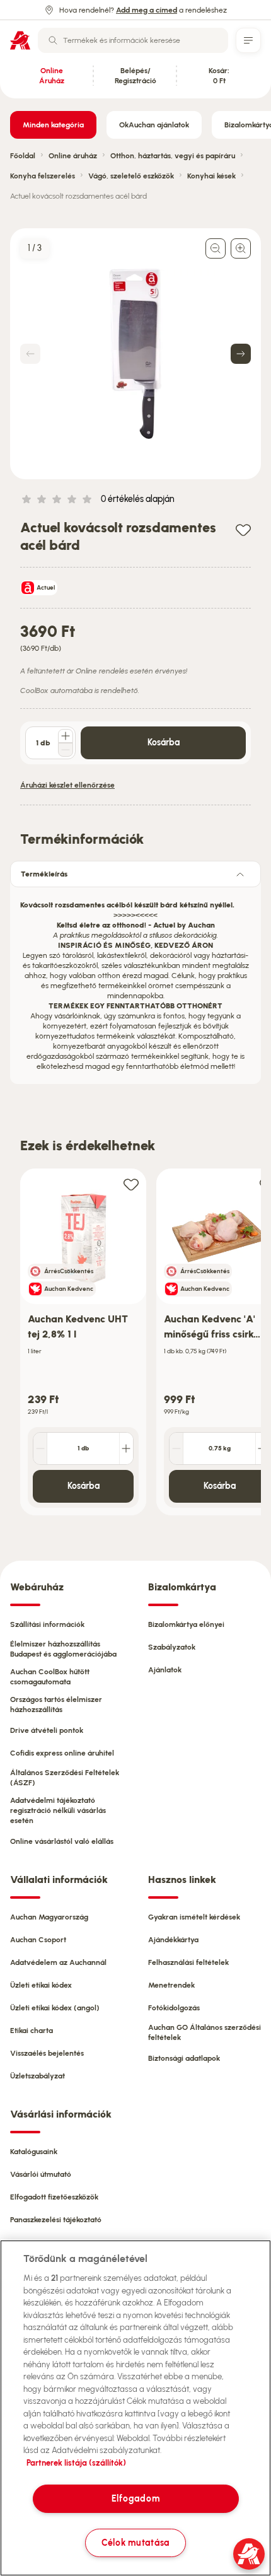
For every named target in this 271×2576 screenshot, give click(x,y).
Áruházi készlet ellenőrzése (67, 785)
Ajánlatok (165, 1670)
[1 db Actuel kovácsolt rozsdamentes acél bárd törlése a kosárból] (66, 750)
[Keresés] (53, 40)
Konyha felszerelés (43, 176)
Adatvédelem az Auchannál (58, 1962)
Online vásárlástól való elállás (62, 1841)
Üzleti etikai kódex (41, 1985)
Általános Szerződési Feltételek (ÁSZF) (65, 1778)
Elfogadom (135, 2498)
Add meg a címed (147, 10)
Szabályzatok (172, 1647)
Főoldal (23, 156)
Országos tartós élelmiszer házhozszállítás (56, 1705)
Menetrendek (171, 1985)
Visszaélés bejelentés (47, 2053)
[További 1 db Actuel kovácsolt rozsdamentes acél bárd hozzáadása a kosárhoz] (66, 736)
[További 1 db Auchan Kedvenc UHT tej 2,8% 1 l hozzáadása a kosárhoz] (126, 1448)
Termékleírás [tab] (44, 874)
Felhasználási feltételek (188, 1962)
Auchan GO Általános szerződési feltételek (205, 2032)
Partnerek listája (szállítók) (76, 2463)
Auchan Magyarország (49, 1917)
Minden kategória (53, 125)
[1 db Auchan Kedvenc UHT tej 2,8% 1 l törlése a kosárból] (40, 1448)
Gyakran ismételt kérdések (194, 1917)
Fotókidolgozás (174, 2008)
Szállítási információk (47, 1624)
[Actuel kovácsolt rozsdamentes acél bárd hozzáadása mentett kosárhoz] (243, 529)
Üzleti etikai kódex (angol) (55, 2008)
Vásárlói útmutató (41, 2174)
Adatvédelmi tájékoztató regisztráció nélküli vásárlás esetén (58, 1810)
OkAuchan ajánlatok (154, 125)
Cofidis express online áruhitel (62, 1753)
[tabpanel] (135, 982)
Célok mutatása (135, 2543)
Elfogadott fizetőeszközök (54, 2197)
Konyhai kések (211, 176)
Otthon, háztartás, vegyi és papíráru (173, 156)
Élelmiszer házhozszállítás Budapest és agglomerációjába (63, 1649)
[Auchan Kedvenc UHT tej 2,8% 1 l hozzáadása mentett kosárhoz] (131, 1184)
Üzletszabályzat (37, 2076)
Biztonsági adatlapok (184, 2058)
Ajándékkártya (173, 1940)
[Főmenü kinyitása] (248, 40)
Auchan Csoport (38, 1940)
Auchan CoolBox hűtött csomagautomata (50, 1677)
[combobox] (133, 40)
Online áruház (73, 156)
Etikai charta (32, 2031)
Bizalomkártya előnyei (186, 1624)
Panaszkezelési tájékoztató (56, 2220)
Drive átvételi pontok (47, 1730)
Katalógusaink (34, 2152)
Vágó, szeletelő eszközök (131, 176)
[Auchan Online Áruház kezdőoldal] (20, 40)
